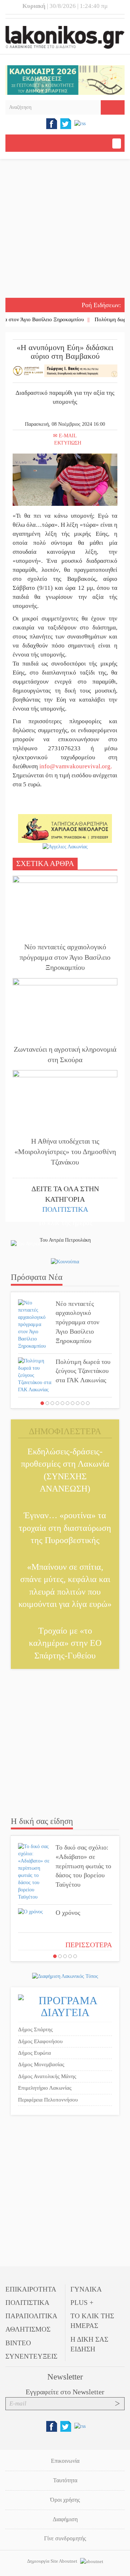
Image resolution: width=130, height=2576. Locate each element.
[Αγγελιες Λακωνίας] (65, 846)
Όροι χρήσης (65, 2500)
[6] (68, 1403)
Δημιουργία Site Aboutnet (53, 2561)
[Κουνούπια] (65, 1262)
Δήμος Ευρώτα (34, 2053)
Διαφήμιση (65, 2519)
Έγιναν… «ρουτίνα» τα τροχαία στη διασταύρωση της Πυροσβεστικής (65, 1528)
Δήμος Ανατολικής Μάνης (47, 2076)
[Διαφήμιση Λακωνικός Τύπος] (65, 1976)
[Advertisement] (65, 229)
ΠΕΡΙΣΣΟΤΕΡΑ (89, 1945)
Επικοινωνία (65, 2461)
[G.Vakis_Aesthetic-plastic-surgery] (65, 370)
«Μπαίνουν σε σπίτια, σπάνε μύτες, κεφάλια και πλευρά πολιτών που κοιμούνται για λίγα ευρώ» (65, 1585)
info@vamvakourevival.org (75, 766)
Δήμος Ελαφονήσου (40, 2041)
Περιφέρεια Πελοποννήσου (48, 2100)
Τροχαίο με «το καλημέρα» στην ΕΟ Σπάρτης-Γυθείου (65, 1643)
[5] (62, 1403)
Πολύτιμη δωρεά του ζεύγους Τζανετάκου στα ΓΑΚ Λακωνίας (83, 1371)
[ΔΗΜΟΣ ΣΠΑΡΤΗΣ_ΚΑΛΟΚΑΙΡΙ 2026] (65, 79)
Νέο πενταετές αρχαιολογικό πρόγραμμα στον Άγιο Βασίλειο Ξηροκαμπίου (65, 957)
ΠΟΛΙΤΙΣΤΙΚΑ (65, 1209)
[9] (83, 1403)
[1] (42, 1403)
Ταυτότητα (65, 2480)
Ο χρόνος (68, 1913)
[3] (52, 1403)
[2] (47, 1403)
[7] (73, 1403)
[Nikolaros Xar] (65, 828)
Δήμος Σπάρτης (35, 2029)
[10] (88, 1403)
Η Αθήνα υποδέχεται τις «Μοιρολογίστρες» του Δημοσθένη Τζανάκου (65, 1151)
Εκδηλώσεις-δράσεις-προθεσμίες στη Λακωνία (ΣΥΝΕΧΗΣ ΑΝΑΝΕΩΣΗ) (65, 1470)
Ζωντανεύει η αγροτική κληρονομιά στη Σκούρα (65, 1054)
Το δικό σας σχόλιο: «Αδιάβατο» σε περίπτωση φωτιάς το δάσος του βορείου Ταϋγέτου (83, 1866)
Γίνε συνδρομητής (65, 2538)
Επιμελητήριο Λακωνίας (45, 2088)
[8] (78, 1403)
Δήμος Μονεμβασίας (41, 2064)
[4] (57, 1403)
